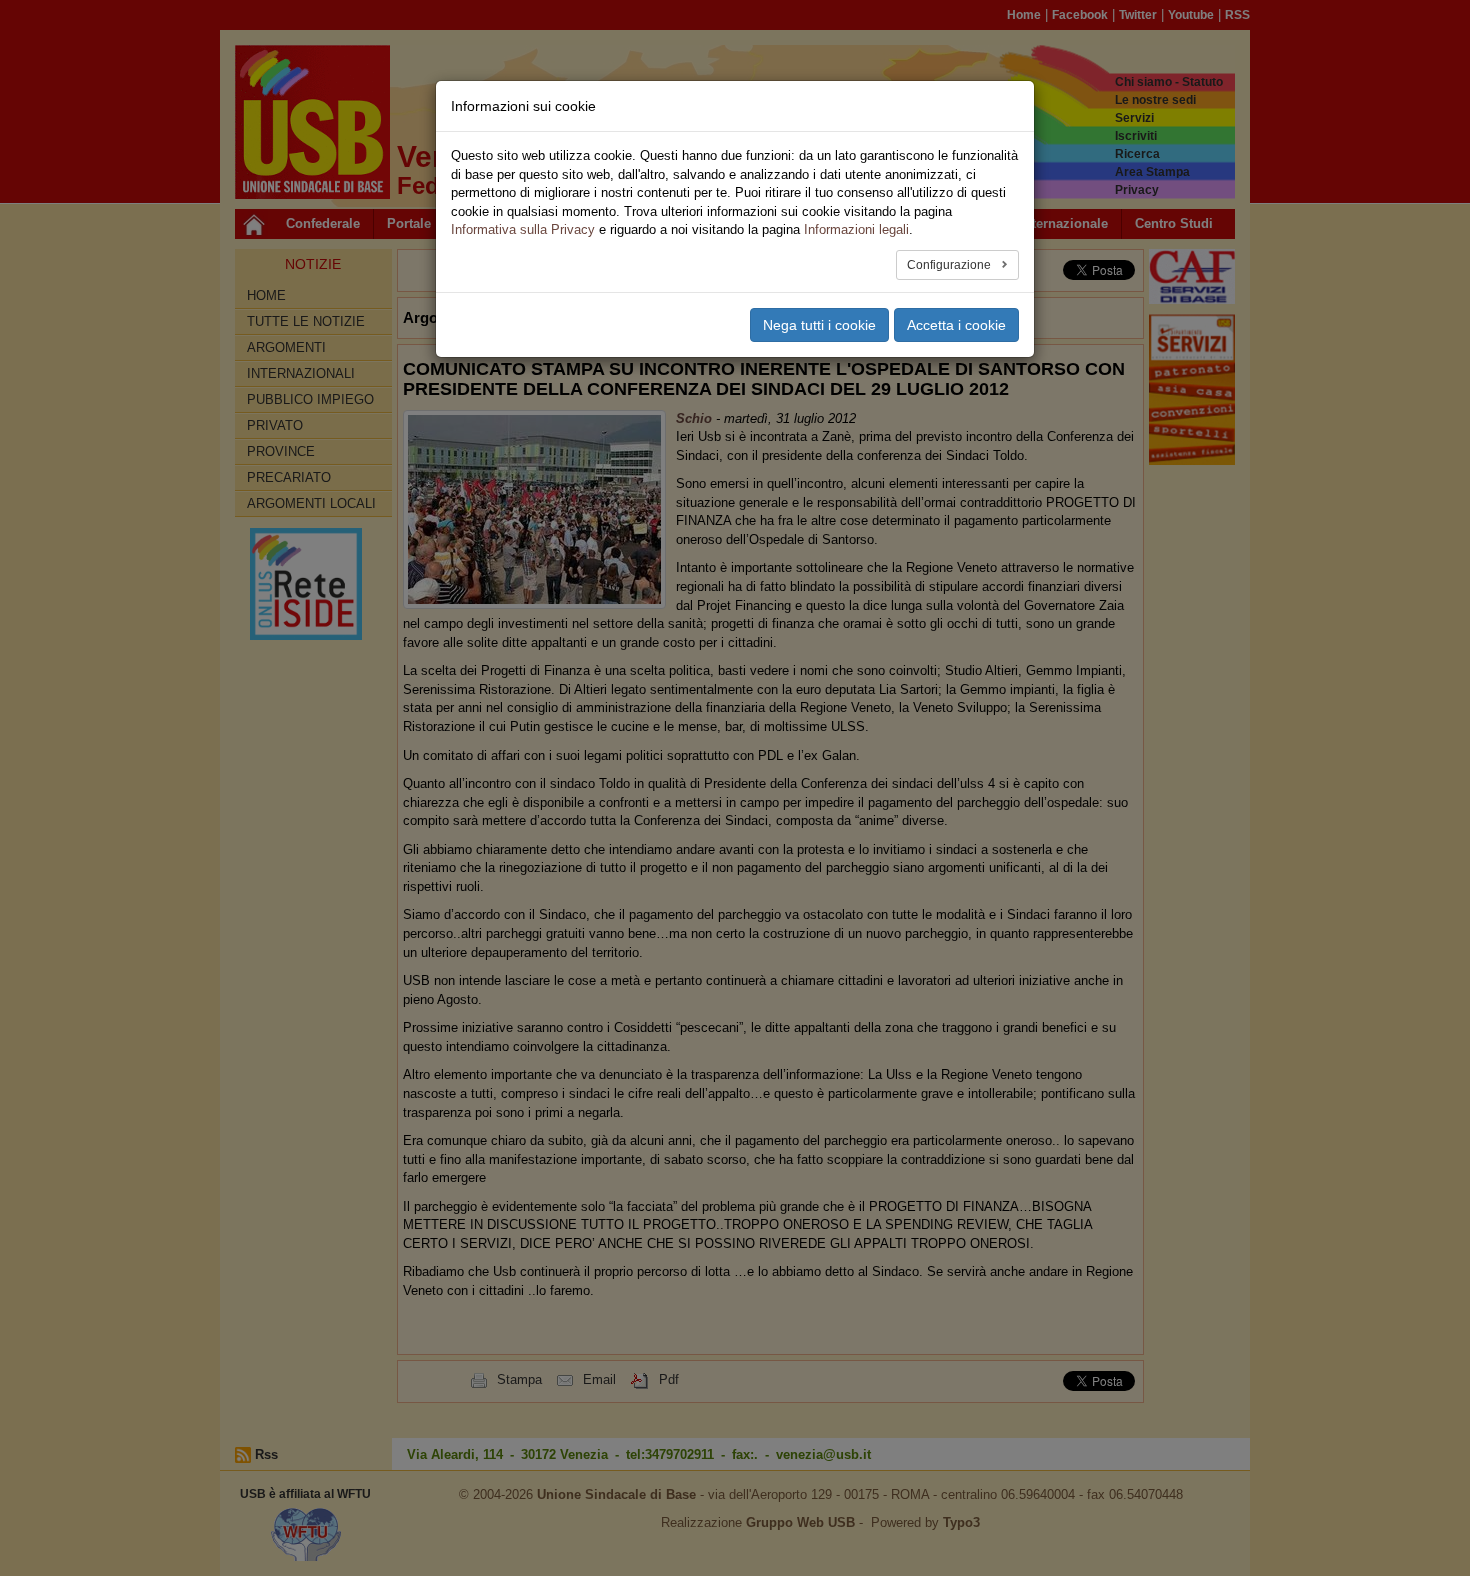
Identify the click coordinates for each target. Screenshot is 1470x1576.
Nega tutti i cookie (819, 325)
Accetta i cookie (956, 325)
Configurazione (950, 265)
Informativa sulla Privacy (523, 229)
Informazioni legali (856, 229)
